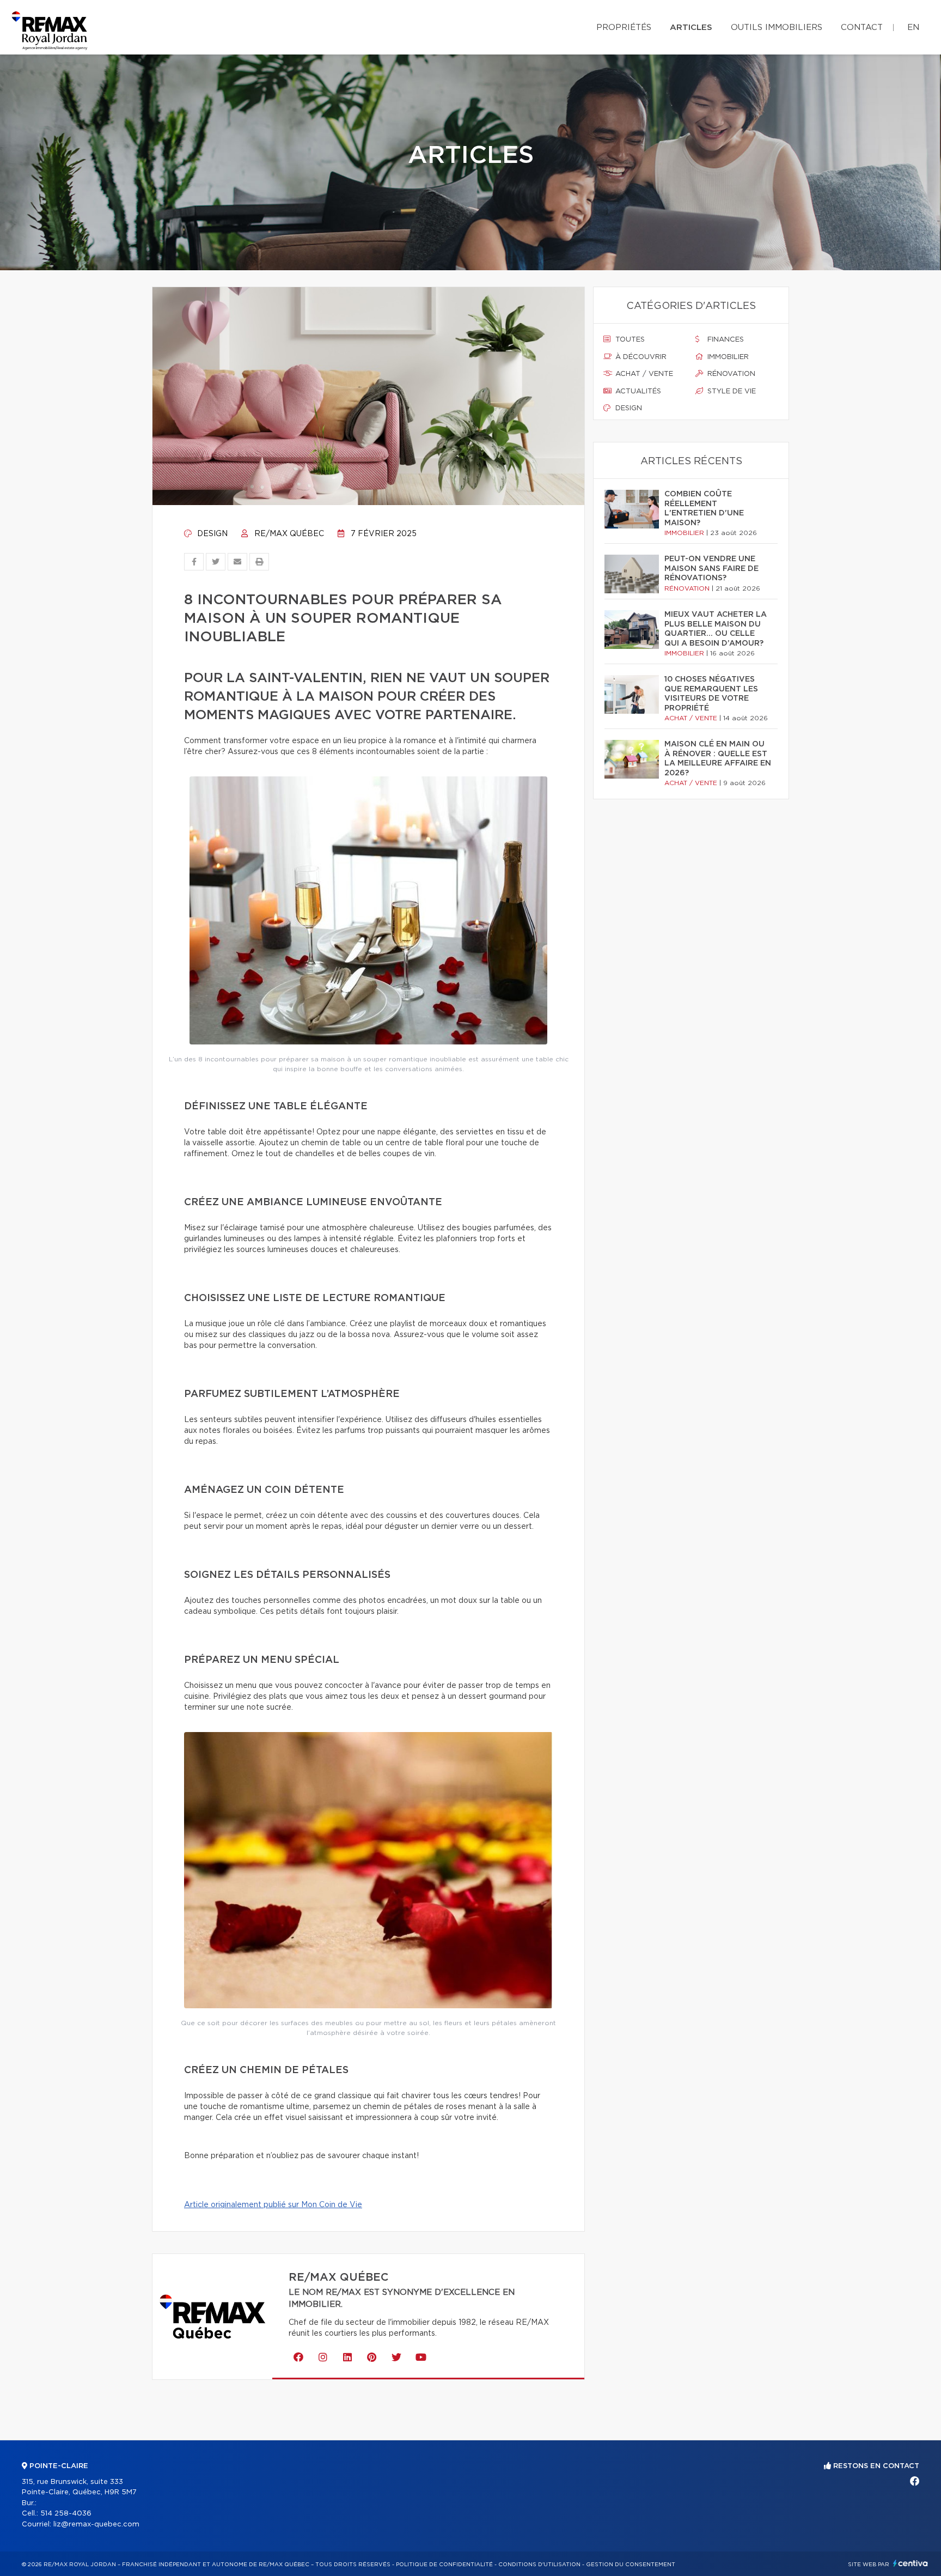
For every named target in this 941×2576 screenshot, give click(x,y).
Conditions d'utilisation (539, 2565)
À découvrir (640, 357)
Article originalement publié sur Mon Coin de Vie (273, 2205)
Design (211, 534)
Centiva (911, 2563)
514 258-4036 (66, 2514)
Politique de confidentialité (444, 2565)
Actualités (637, 391)
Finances (725, 340)
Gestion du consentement (631, 2565)
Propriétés (624, 28)
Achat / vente (643, 374)
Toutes (629, 340)
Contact (862, 28)
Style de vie (731, 391)
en (913, 28)
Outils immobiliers (777, 28)
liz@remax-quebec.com (96, 2525)
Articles (691, 28)
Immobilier (727, 357)
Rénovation (730, 374)
